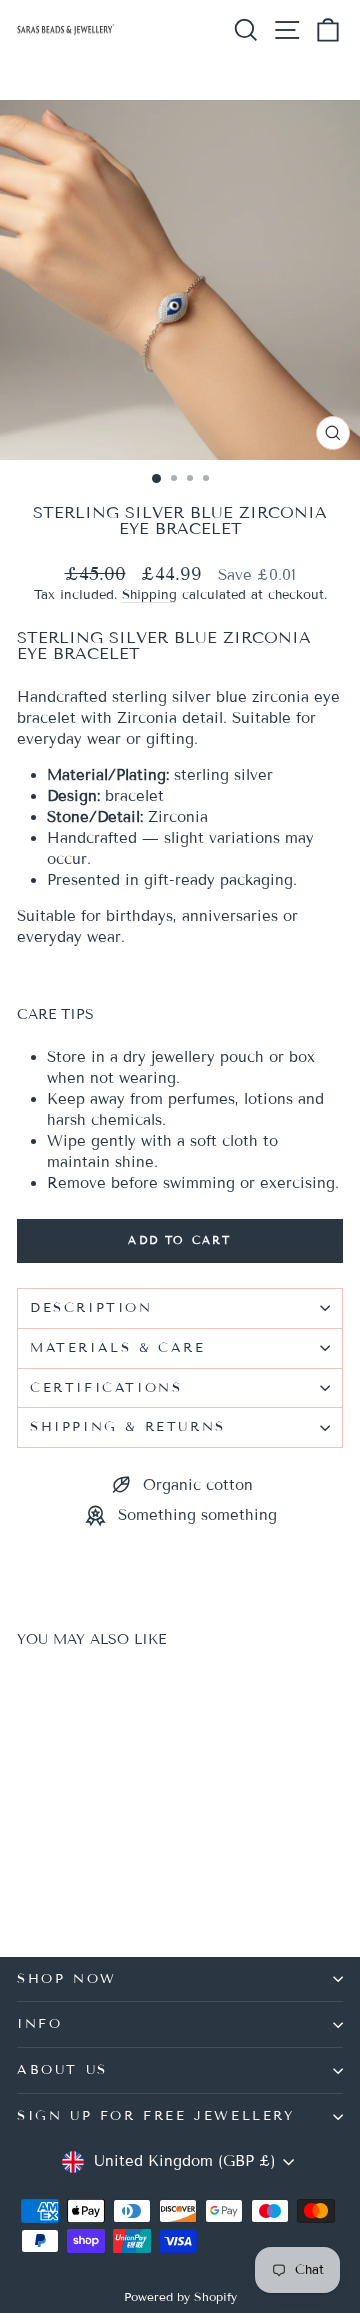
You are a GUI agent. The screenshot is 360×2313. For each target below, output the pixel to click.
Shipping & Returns (128, 1427)
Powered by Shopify (180, 2296)
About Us (62, 2070)
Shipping (149, 595)
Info (39, 2024)
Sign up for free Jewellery (156, 2116)
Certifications (106, 1388)
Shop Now (67, 1979)
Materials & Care (118, 1348)
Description (91, 1308)
